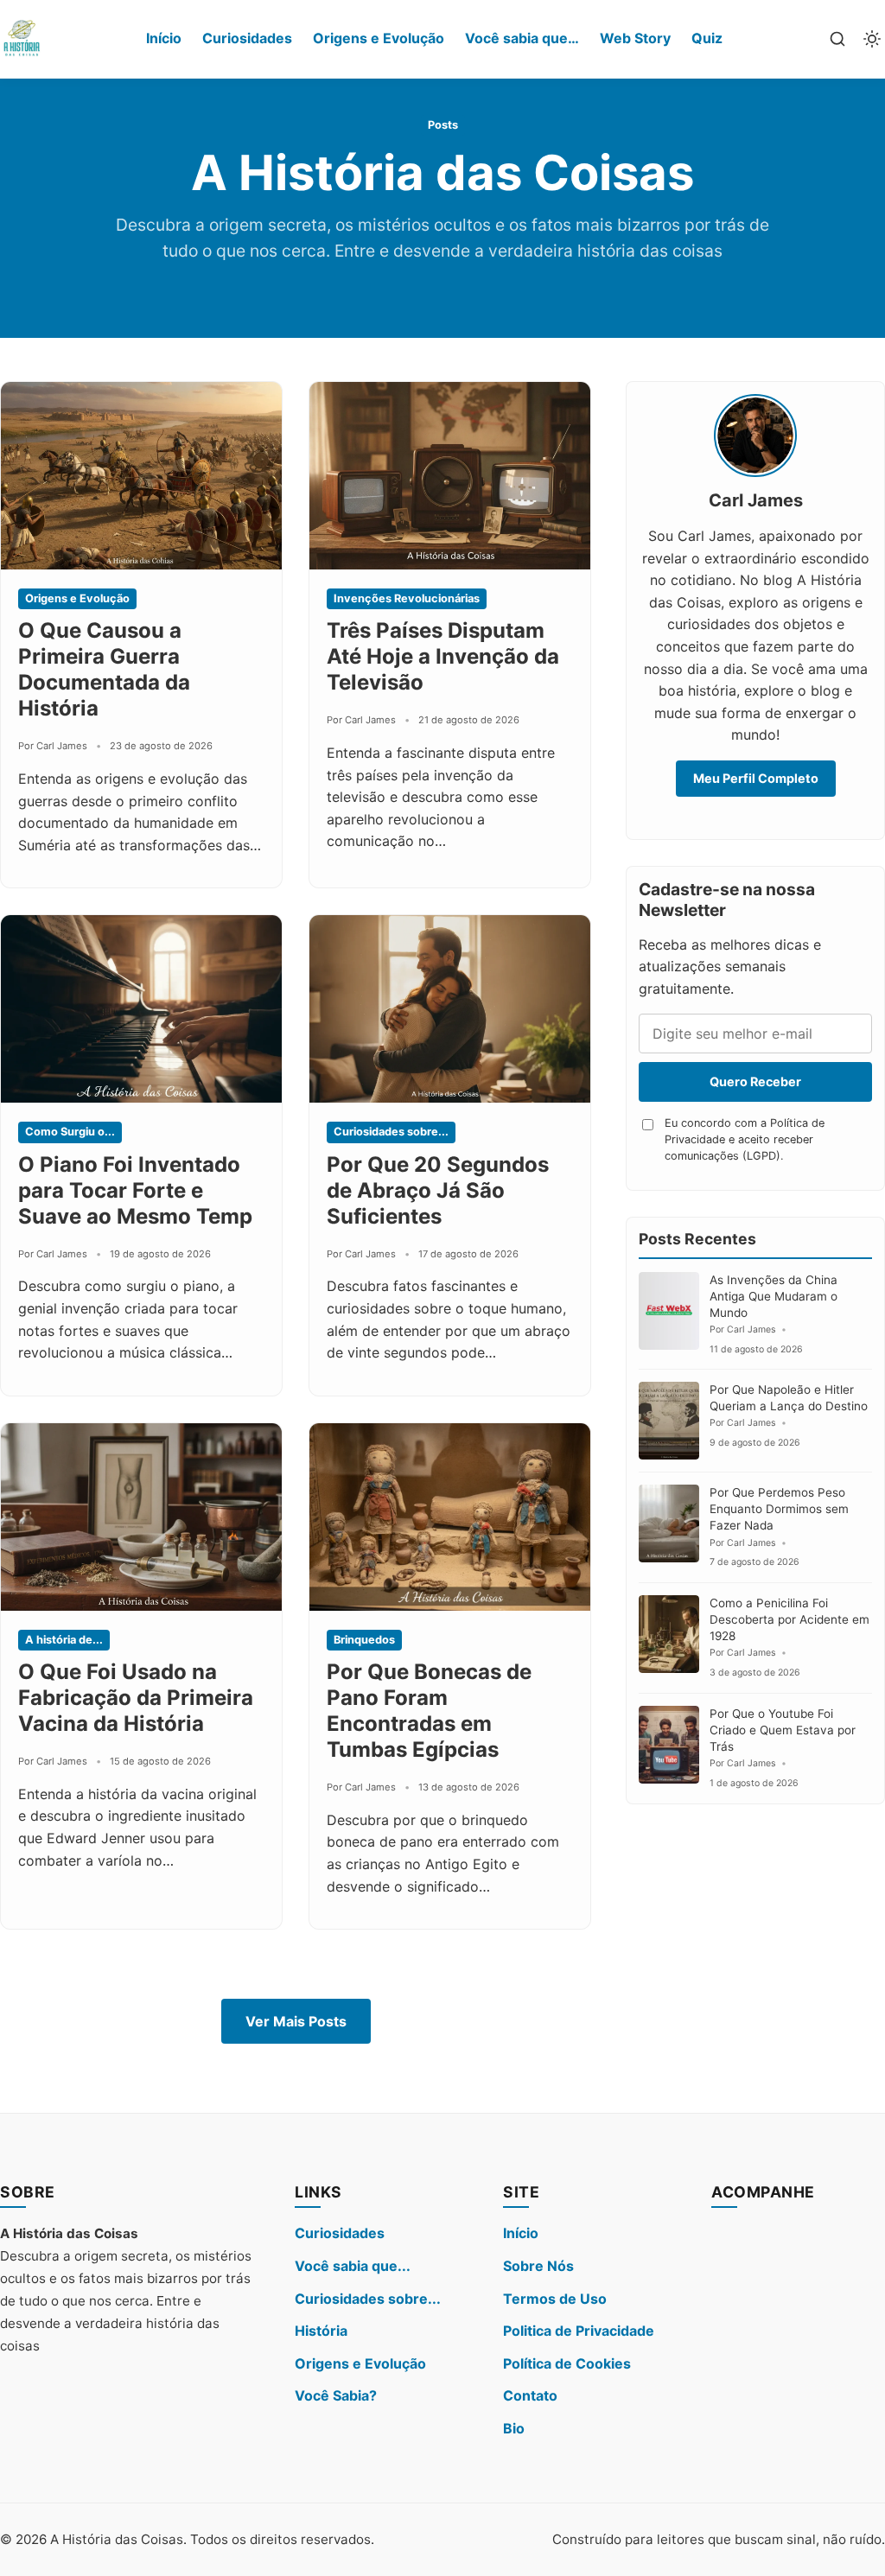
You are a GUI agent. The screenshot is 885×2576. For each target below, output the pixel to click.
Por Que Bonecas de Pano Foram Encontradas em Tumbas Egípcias (429, 1711)
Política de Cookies (567, 2363)
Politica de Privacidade (579, 2331)
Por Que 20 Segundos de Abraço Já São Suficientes (438, 1190)
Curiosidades (247, 38)
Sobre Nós (538, 2266)
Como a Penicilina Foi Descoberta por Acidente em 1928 (789, 1619)
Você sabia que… (522, 38)
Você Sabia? (336, 2395)
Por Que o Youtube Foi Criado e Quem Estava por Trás (783, 1730)
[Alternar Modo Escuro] (872, 39)
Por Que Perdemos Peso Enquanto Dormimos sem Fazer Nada (779, 1509)
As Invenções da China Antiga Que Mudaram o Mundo (774, 1296)
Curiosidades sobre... (368, 2299)
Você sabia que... (353, 2266)
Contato (530, 2395)
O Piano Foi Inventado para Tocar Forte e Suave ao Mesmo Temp (135, 1190)
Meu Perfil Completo (756, 778)
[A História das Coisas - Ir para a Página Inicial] (22, 39)
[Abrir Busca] (837, 39)
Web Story (635, 38)
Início (164, 38)
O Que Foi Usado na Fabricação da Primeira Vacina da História (136, 1698)
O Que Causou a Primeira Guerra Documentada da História (104, 669)
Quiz (707, 38)
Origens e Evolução (379, 38)
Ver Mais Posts (296, 2021)
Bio (514, 2428)
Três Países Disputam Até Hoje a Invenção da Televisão (443, 656)
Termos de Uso (555, 2299)
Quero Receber (755, 1081)
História (321, 2331)
